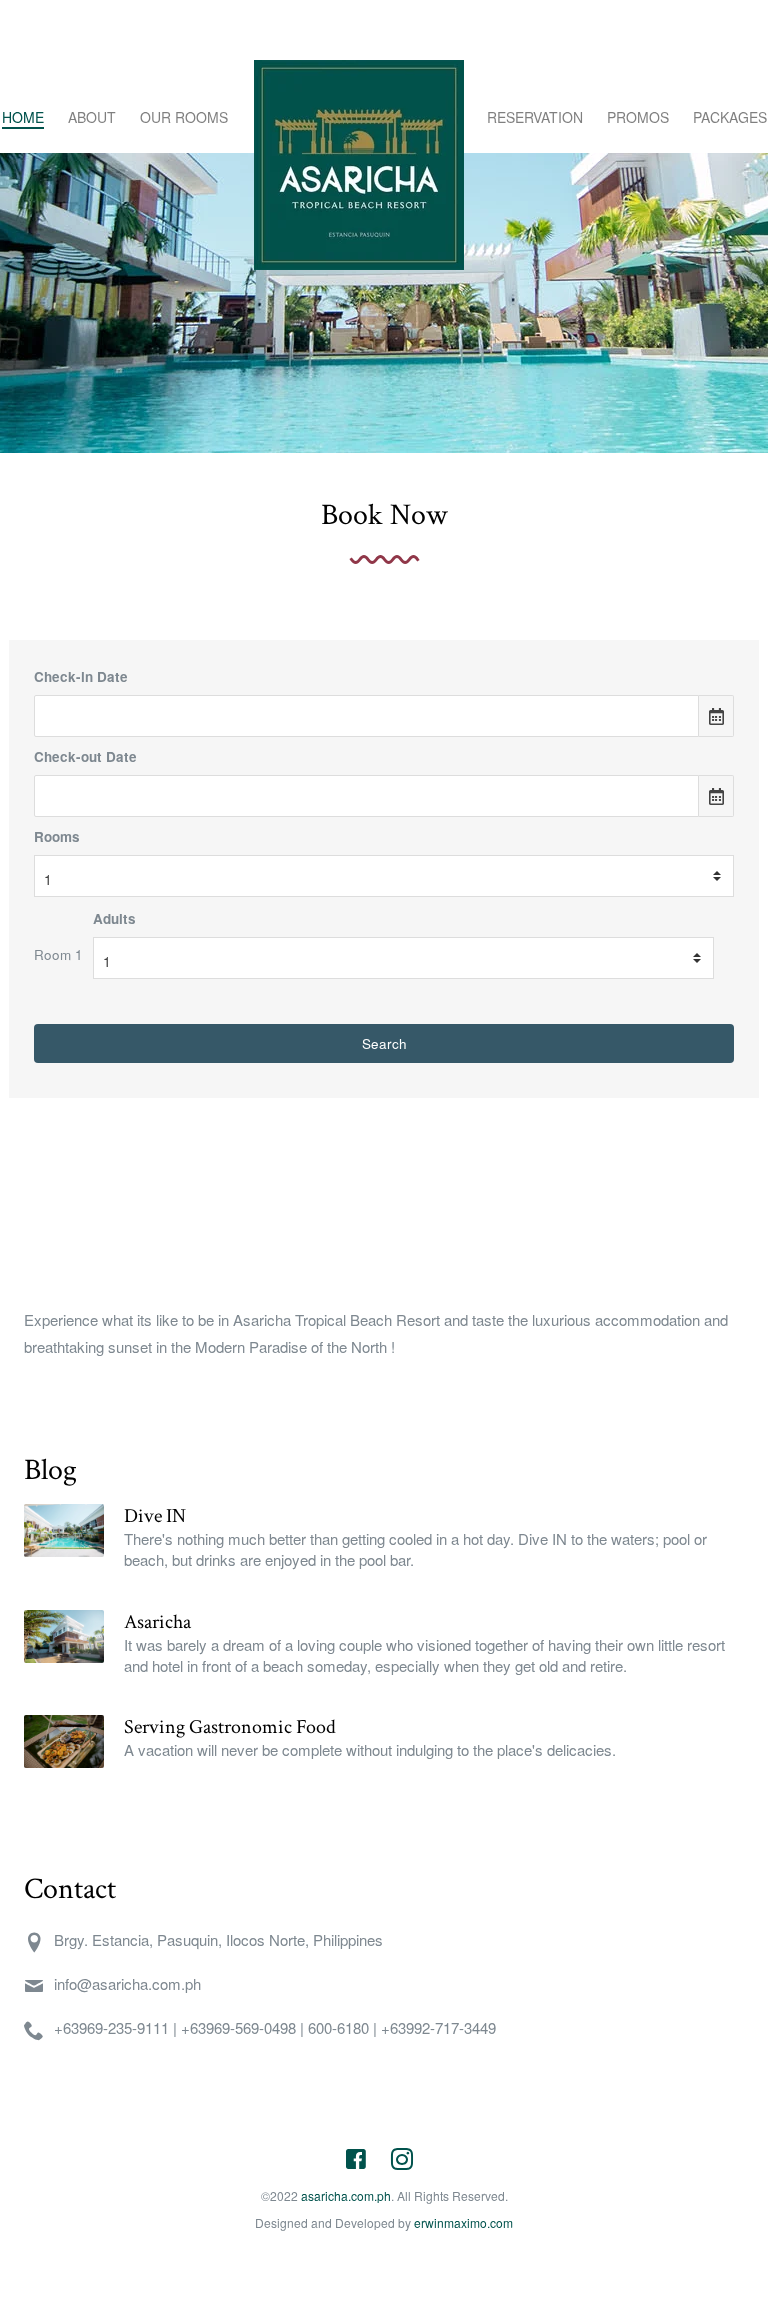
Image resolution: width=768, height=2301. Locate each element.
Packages (730, 117)
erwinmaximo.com (463, 2222)
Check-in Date (81, 676)
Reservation (535, 117)
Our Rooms (184, 117)
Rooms (57, 836)
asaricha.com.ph (346, 2195)
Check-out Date (85, 756)
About (92, 117)
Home (23, 117)
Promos (638, 117)
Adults (114, 918)
